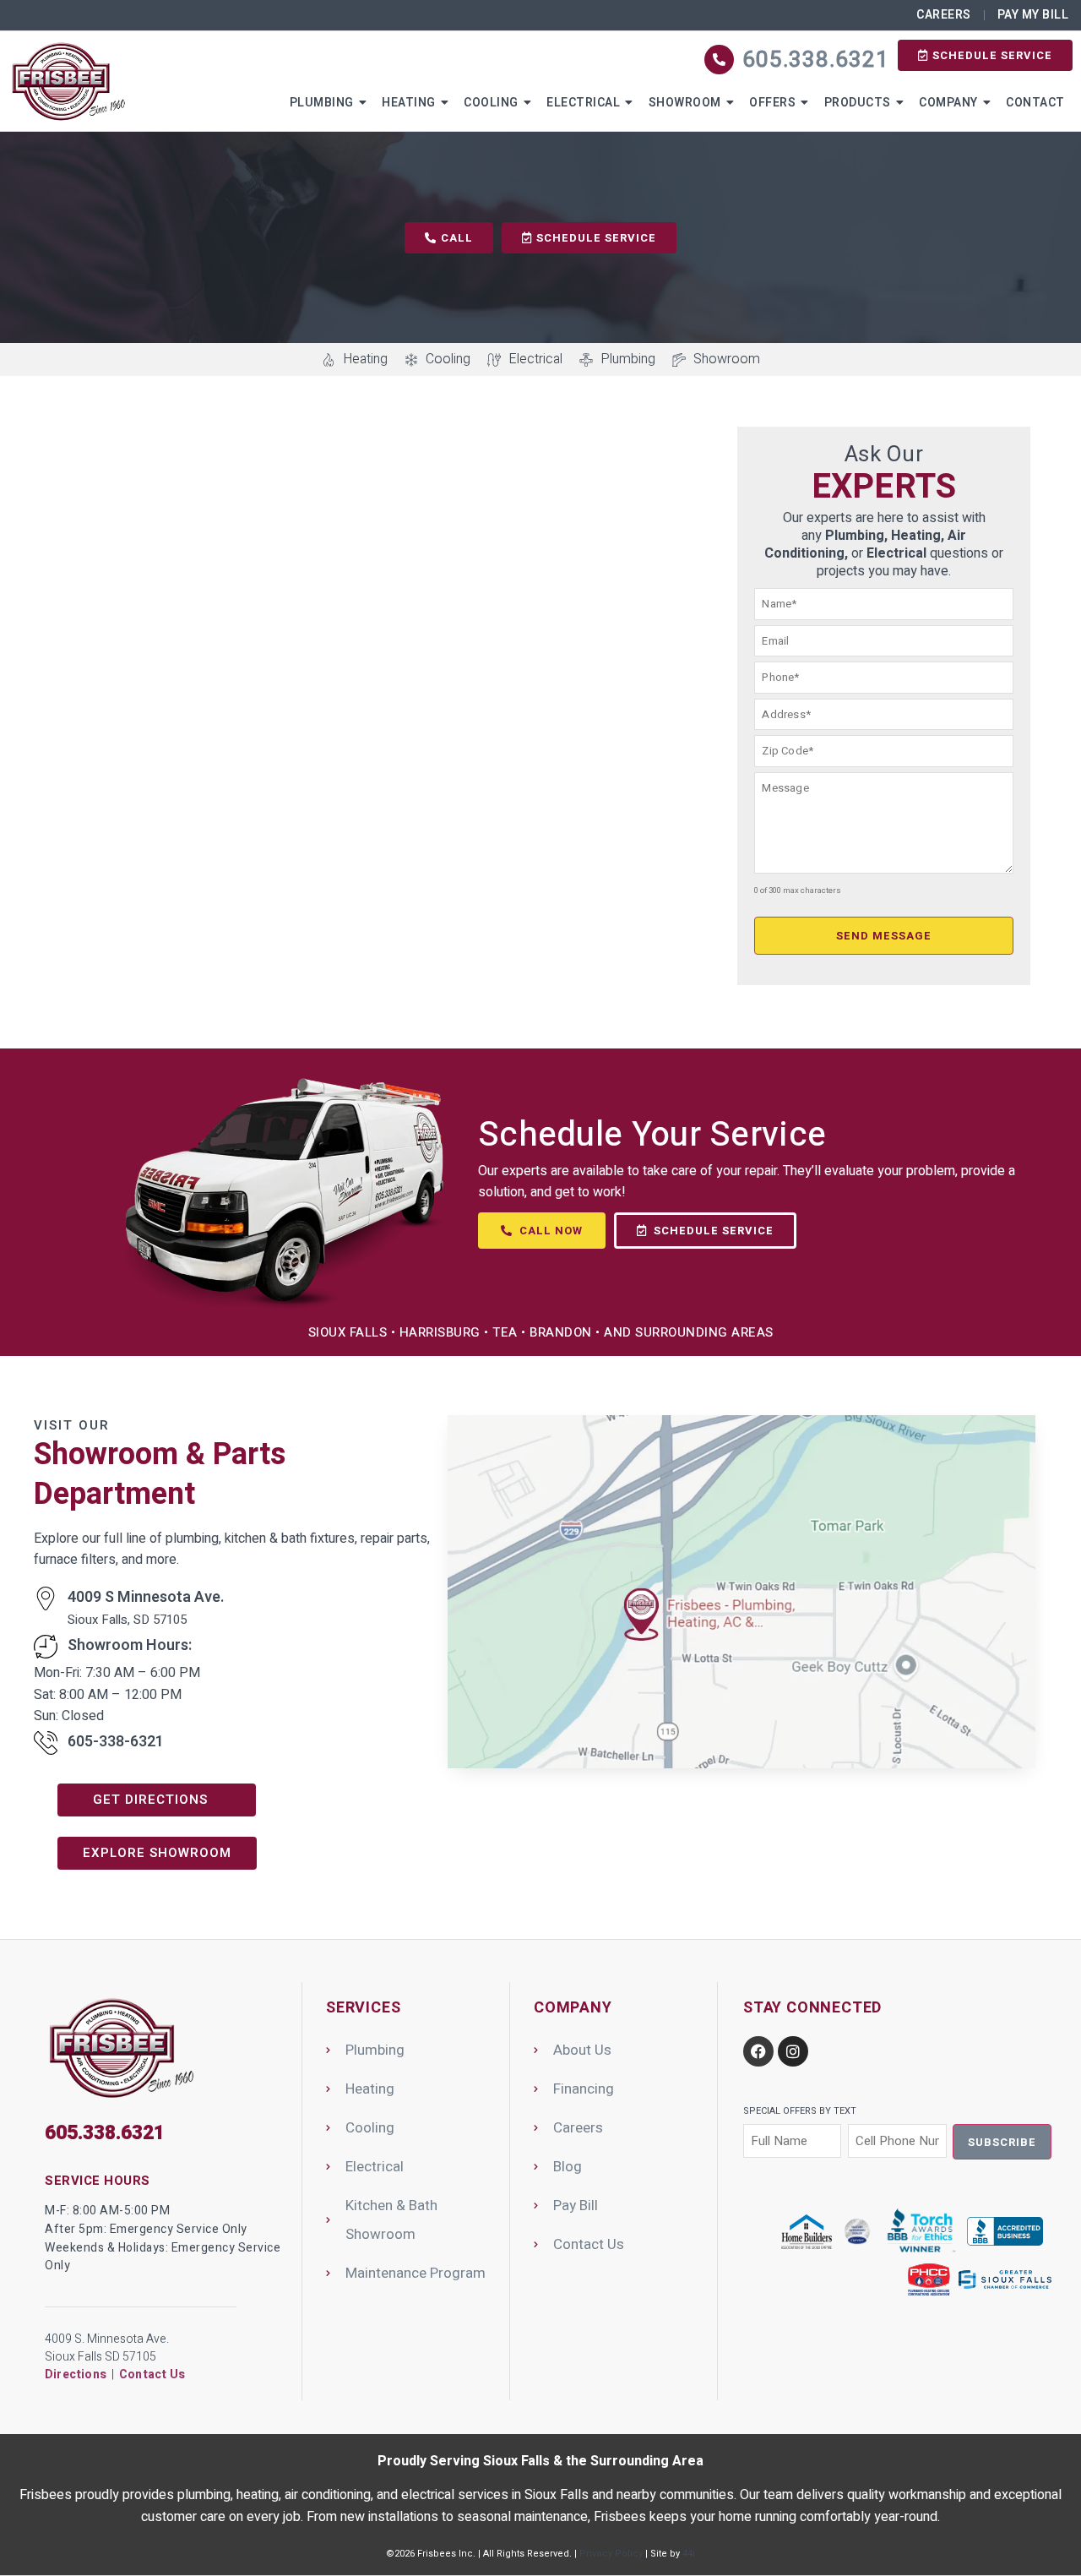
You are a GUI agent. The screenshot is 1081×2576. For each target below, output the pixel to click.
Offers (772, 103)
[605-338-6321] (46, 1743)
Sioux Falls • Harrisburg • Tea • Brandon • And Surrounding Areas (541, 1332)
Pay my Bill (1033, 15)
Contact (1035, 103)
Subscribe (1002, 2142)
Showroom (685, 103)
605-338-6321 (116, 1742)
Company (948, 103)
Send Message (884, 936)
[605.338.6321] (719, 60)
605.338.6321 (816, 60)
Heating (409, 103)
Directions (76, 2374)
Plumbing (322, 103)
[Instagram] (793, 2051)
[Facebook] (758, 2051)
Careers (944, 15)
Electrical (583, 103)
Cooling (491, 103)
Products (858, 103)
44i (689, 2554)
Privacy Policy (611, 2554)
